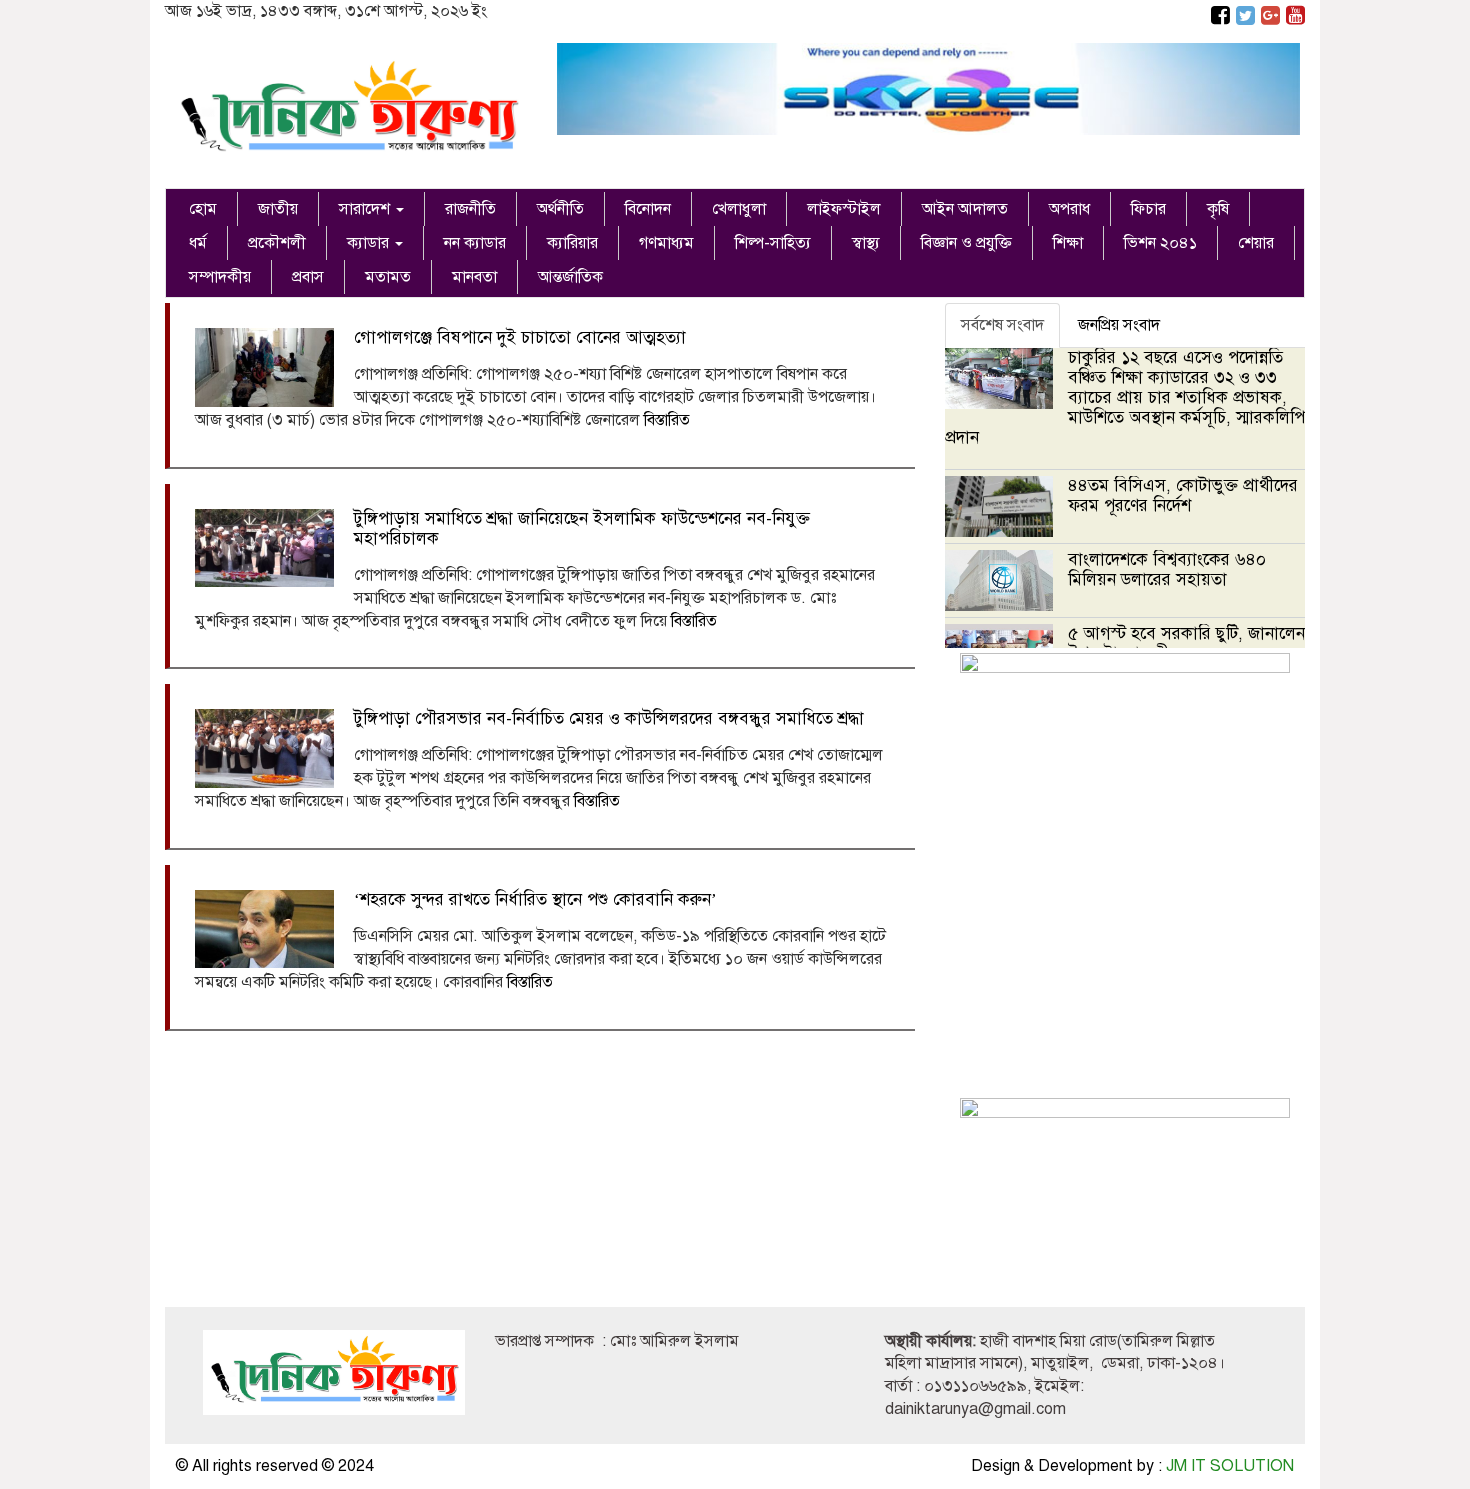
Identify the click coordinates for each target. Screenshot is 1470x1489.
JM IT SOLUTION (1230, 1466)
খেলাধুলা (739, 209)
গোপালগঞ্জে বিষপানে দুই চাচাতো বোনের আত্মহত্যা (520, 337)
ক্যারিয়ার (572, 243)
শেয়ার (1256, 243)
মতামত (388, 277)
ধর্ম (198, 243)
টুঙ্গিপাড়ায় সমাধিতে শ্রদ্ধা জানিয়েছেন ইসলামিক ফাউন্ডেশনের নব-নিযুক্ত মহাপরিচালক (582, 528)
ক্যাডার (370, 243)
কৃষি (1218, 209)
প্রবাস (308, 277)
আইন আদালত (965, 209)
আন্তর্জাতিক (570, 277)
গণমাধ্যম (666, 243)
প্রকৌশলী (277, 243)
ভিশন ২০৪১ (1160, 243)
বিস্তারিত (667, 420)
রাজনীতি (470, 209)
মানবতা (474, 277)
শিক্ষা (1068, 243)
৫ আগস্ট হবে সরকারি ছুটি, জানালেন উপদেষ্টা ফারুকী (1186, 643)
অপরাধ (1069, 209)
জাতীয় (278, 209)
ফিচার (1148, 209)
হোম (203, 209)
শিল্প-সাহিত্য (773, 243)
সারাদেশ (366, 209)
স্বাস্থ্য (866, 243)
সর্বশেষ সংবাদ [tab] (1002, 325)
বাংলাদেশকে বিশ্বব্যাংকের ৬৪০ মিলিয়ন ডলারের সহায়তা (1167, 569)
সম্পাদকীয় (220, 277)
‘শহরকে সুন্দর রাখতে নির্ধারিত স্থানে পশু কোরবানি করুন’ (535, 899)
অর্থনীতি (560, 209)
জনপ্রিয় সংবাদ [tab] (1119, 325)
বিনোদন (648, 209)
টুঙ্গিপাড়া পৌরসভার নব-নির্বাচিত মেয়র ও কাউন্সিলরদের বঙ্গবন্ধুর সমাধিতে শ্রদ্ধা (609, 718)
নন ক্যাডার (475, 243)
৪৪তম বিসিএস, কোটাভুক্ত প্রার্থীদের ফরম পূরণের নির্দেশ (1183, 495)
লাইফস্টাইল (844, 209)
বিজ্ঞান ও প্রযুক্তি (966, 243)
